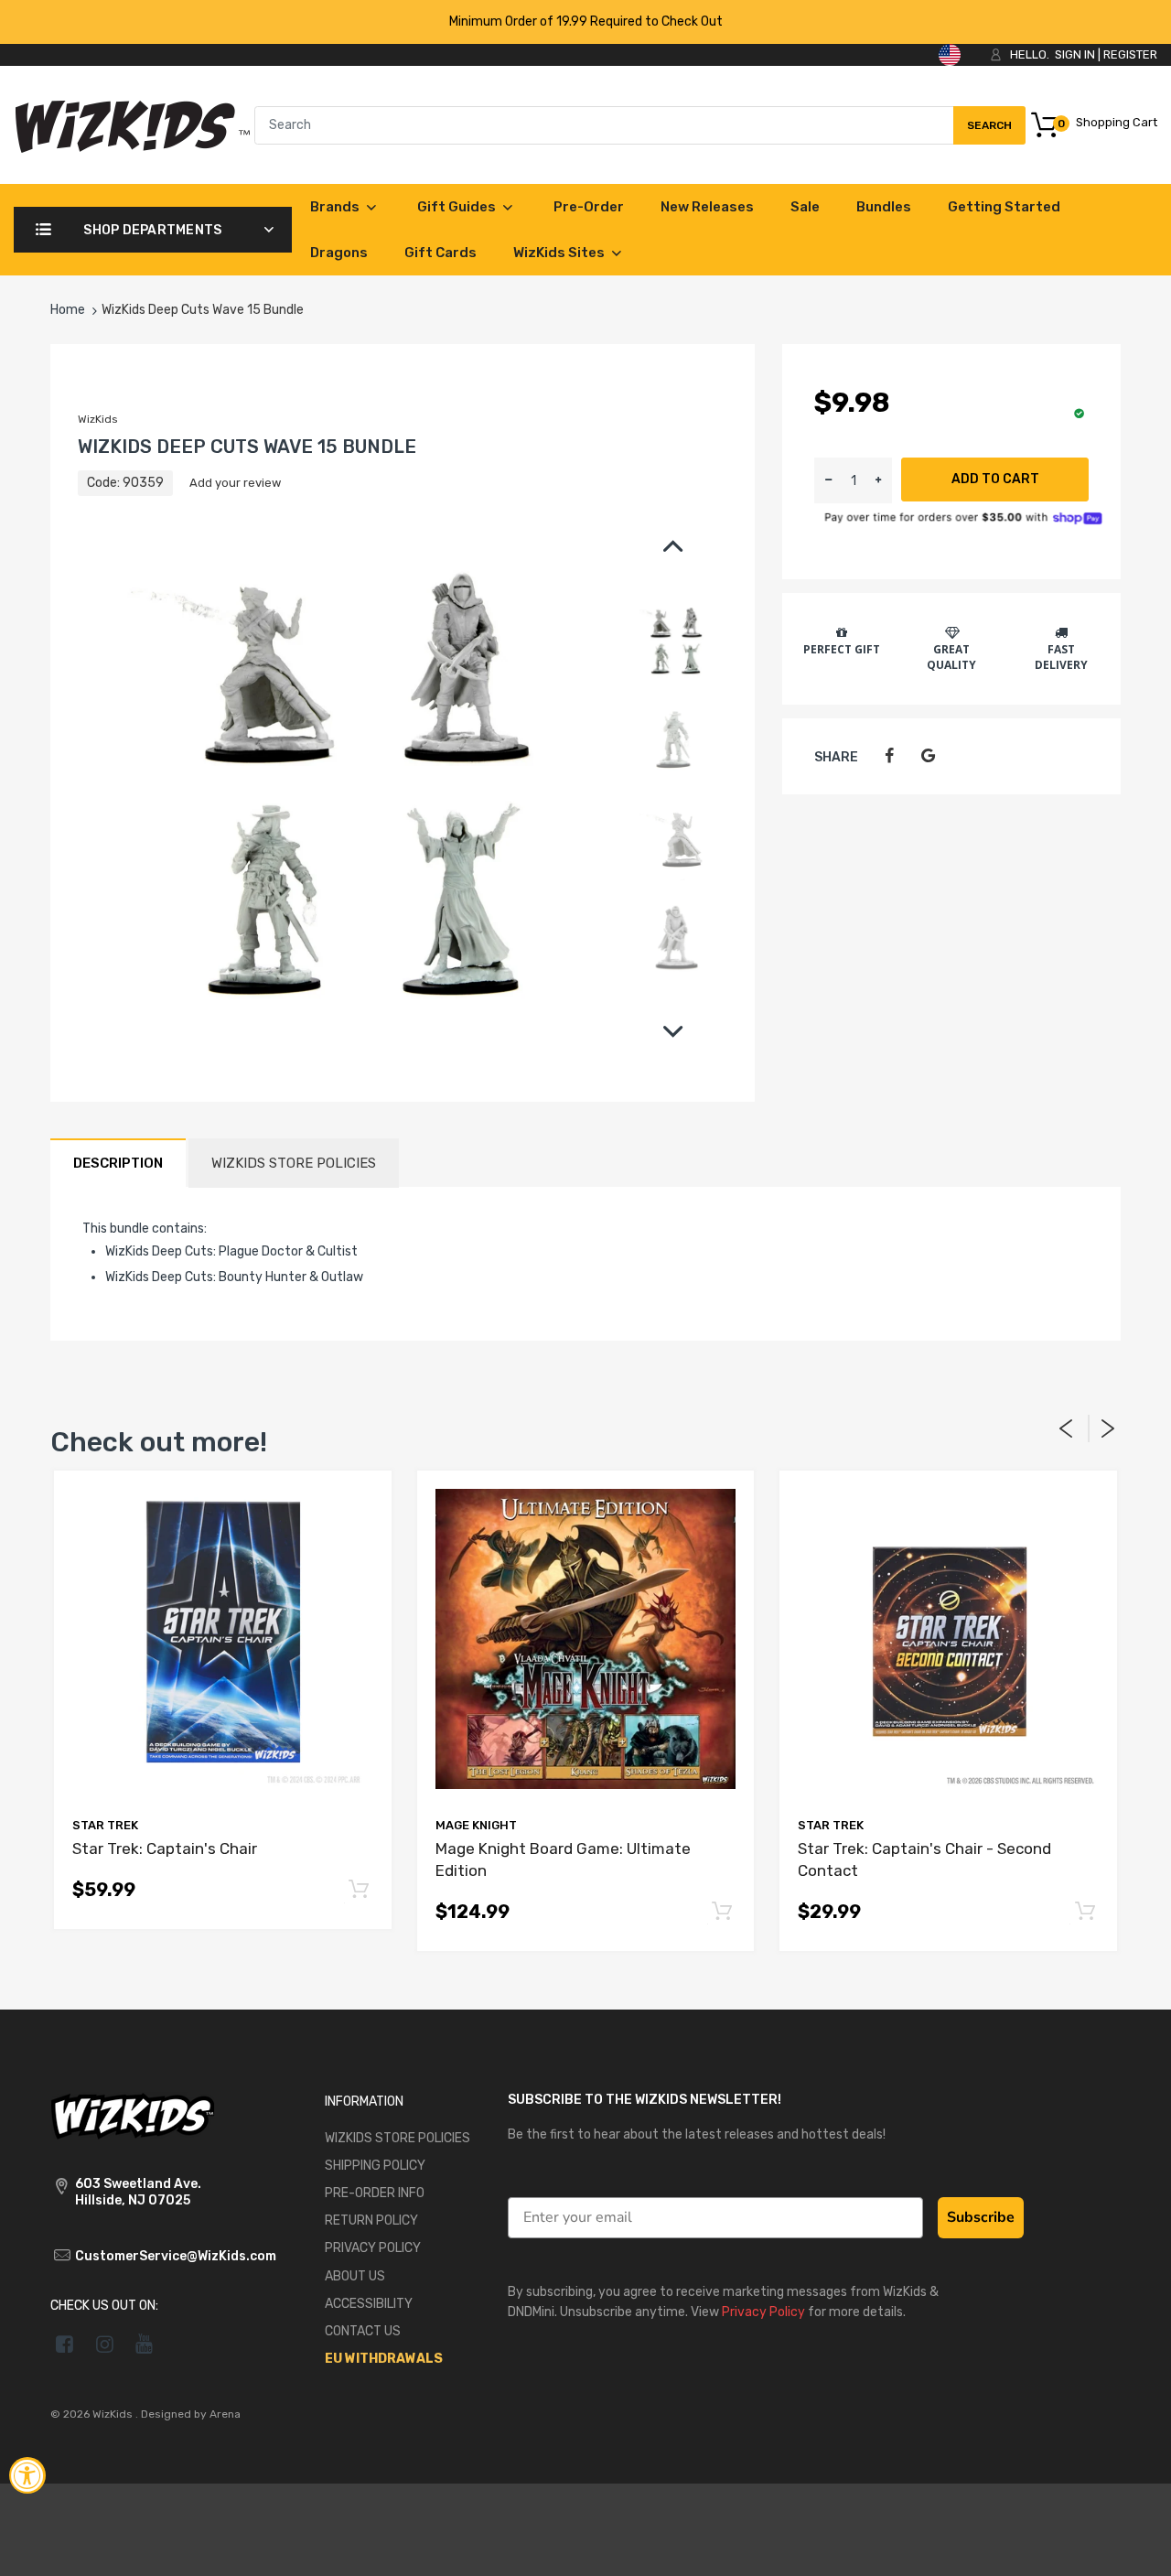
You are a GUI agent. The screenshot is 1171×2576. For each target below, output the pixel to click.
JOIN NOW (764, 1428)
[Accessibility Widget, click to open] (27, 2475)
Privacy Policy (880, 1489)
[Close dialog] (919, 1149)
